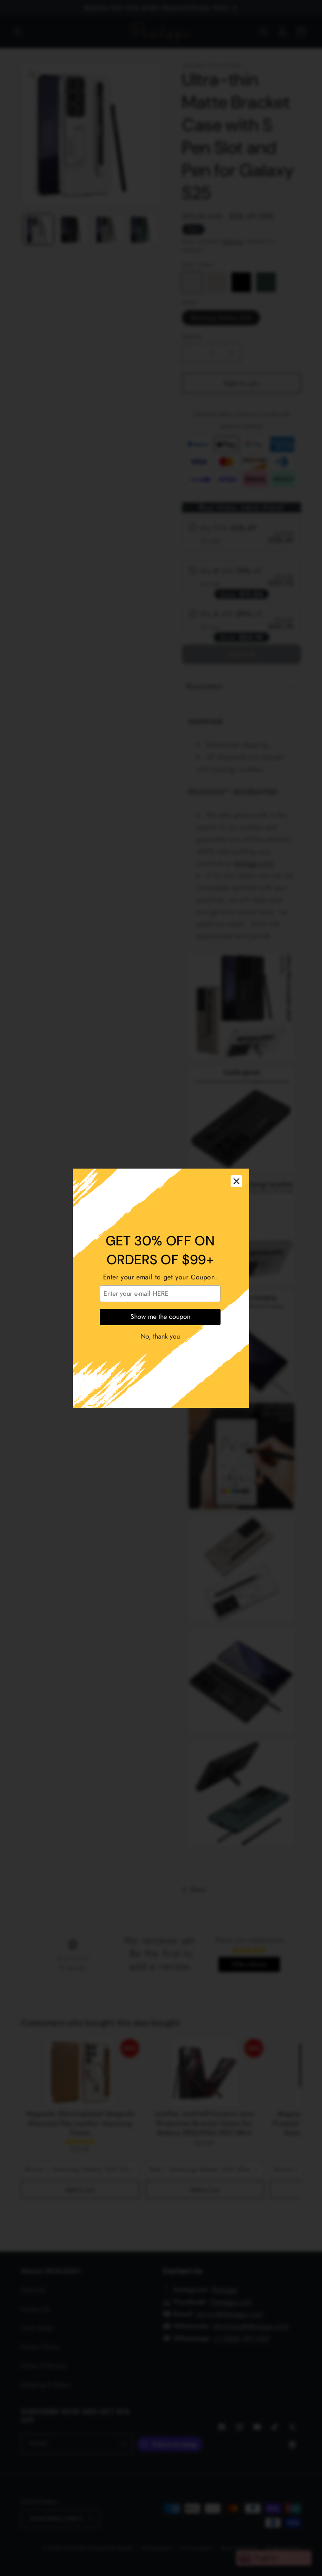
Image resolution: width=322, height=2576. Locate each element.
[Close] (236, 1181)
